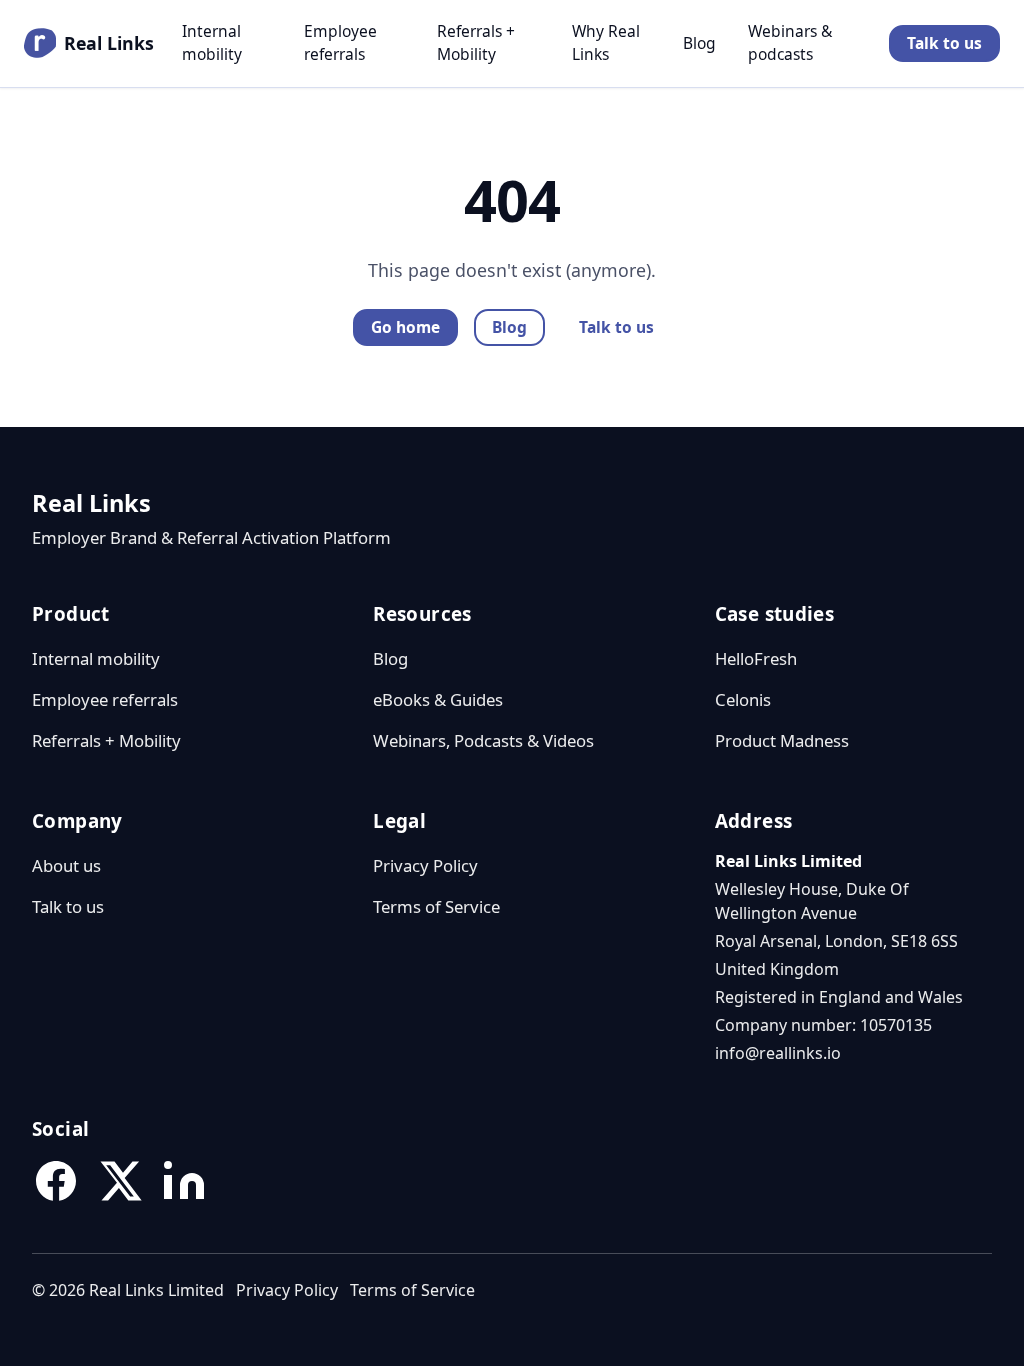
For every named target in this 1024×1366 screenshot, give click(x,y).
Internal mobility (212, 42)
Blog (699, 43)
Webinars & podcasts (790, 42)
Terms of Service (436, 906)
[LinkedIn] (184, 1181)
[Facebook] (56, 1181)
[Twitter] (120, 1181)
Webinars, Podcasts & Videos (483, 740)
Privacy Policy (425, 865)
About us (66, 865)
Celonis (743, 699)
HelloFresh (756, 658)
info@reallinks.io (778, 1053)
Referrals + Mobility (476, 42)
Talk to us (944, 43)
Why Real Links (606, 42)
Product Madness (782, 740)
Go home (405, 327)
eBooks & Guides (438, 699)
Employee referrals (340, 42)
